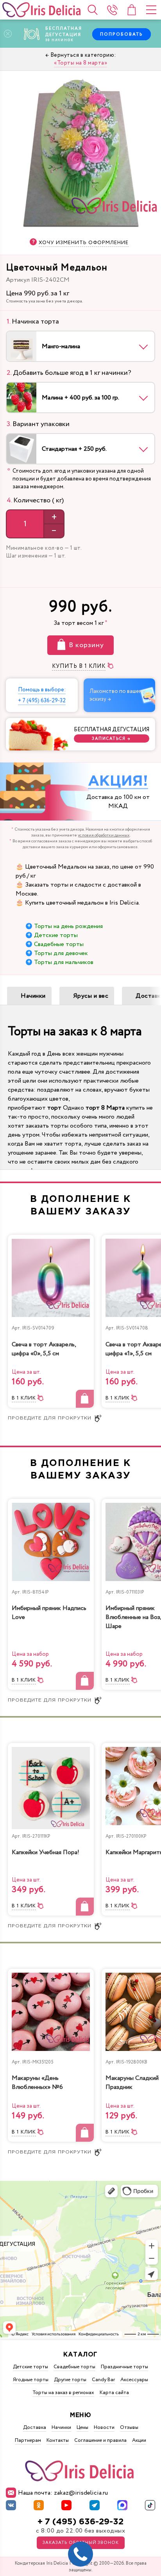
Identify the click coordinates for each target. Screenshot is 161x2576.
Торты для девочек (61, 953)
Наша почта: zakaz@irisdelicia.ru (63, 2493)
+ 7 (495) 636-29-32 (80, 2522)
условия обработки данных (104, 835)
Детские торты (56, 935)
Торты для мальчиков (64, 962)
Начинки (33, 996)
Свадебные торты (59, 944)
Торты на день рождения (68, 926)
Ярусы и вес (91, 996)
